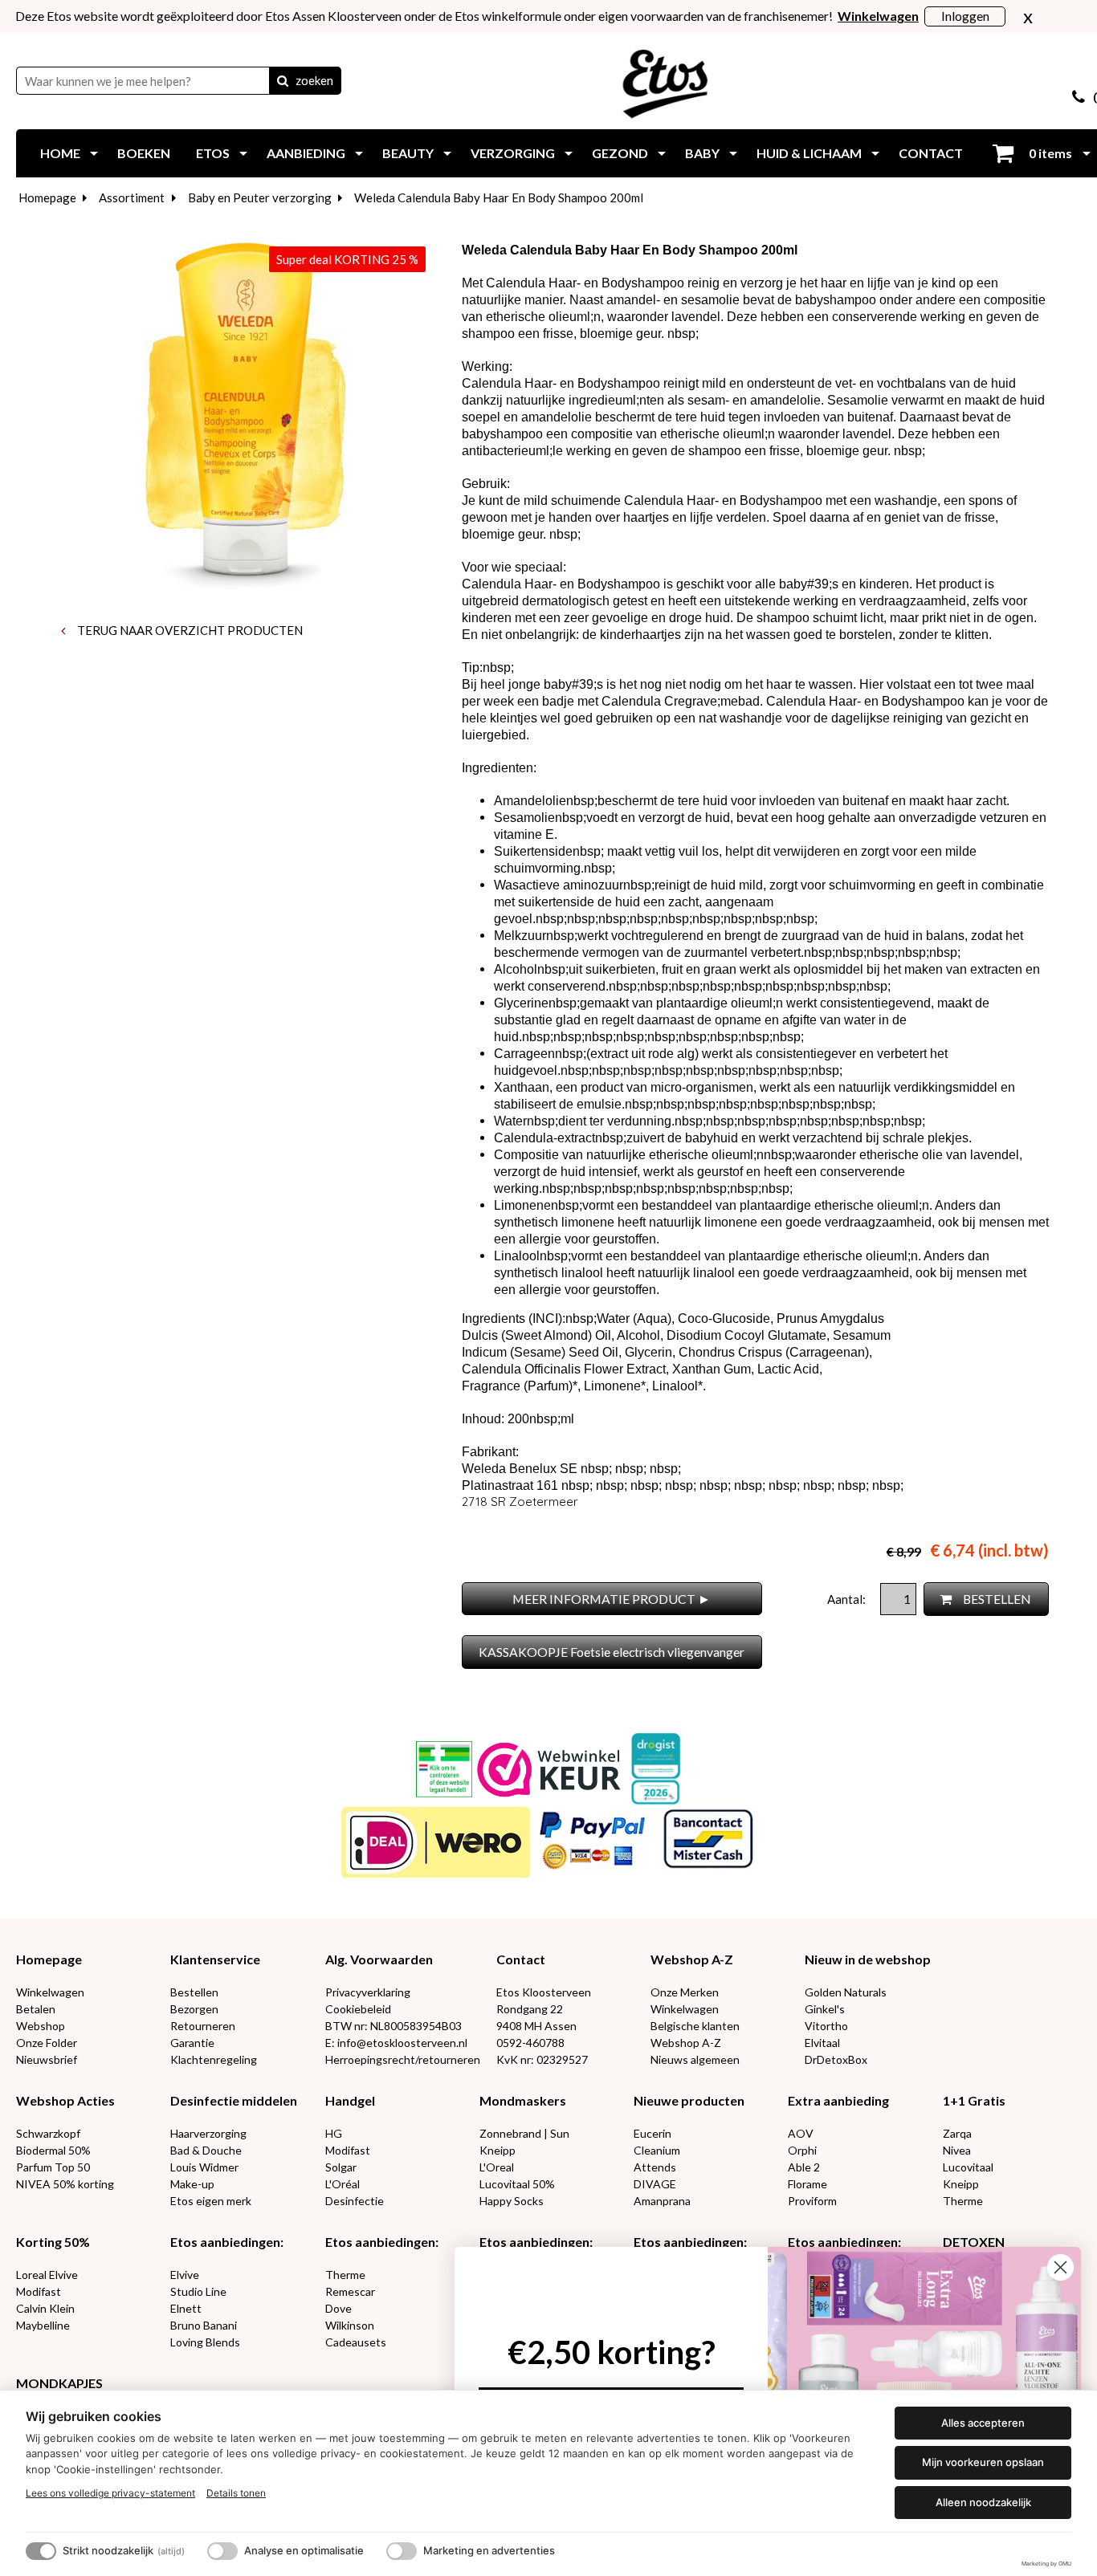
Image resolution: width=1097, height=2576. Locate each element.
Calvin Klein (45, 2308)
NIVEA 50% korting (65, 2184)
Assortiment (132, 197)
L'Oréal (343, 2184)
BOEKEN (144, 153)
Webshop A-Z (692, 1959)
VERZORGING (513, 153)
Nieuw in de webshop (868, 1959)
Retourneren (203, 2026)
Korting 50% (53, 2242)
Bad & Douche (206, 2150)
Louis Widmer (204, 2167)
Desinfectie (355, 2201)
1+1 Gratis (974, 2100)
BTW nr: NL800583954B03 (394, 2026)
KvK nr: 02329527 (542, 2059)
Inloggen (965, 16)
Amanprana (662, 2201)
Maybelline (43, 2325)
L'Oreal (497, 2167)
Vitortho (826, 2026)
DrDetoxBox (836, 2059)
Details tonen (236, 2493)
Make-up (192, 2184)
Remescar (350, 2291)
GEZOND (620, 153)
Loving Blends (205, 2342)
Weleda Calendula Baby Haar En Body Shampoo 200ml (499, 197)
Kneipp (498, 2150)
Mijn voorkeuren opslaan (983, 2462)
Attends (655, 2167)
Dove (338, 2308)
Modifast (348, 2150)
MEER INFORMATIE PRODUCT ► (612, 1599)
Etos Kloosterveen (544, 1992)
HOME (60, 153)
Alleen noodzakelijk (983, 2502)
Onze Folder (47, 2043)
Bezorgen (194, 2009)
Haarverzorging (208, 2133)
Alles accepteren (983, 2423)
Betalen (36, 2009)
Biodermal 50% (53, 2150)
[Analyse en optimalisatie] (222, 2551)
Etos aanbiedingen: (227, 2242)
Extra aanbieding (838, 2100)
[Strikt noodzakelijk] (41, 2551)
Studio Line (198, 2291)
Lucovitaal (968, 2167)
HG (334, 2133)
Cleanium (657, 2150)
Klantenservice (215, 1959)
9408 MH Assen (536, 2026)
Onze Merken (685, 1992)
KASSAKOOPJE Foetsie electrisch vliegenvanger (612, 1652)
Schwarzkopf (48, 2133)
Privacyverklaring (368, 1992)
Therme (963, 2201)
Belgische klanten (695, 2026)
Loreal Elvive (47, 2275)
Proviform (812, 2201)
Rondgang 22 (530, 2009)
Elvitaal (822, 2043)
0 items (1049, 153)
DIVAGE (655, 2184)
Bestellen (194, 1992)
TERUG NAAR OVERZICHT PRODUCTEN (189, 630)
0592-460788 (530, 2043)
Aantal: (848, 1599)
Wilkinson (350, 2325)
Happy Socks (512, 2201)
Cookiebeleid (358, 2009)
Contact (521, 1959)
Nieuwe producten (689, 2100)
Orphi (802, 2150)
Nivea (957, 2150)
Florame (807, 2184)
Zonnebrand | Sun (524, 2133)
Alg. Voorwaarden (379, 1959)
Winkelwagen (50, 1992)
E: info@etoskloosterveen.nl (396, 2043)
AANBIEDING (306, 153)
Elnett (186, 2308)
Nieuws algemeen (695, 2059)
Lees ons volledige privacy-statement (110, 2493)
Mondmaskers (523, 2100)
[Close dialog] (1060, 2267)
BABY (702, 153)
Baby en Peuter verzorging (260, 197)
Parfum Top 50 (53, 2167)
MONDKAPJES (59, 2383)
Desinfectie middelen (234, 2100)
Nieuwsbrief (47, 2059)
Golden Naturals (846, 1992)
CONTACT (931, 153)
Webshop (41, 2026)
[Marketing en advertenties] (402, 2551)
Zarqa (957, 2133)
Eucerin (652, 2133)
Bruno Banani (204, 2325)
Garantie (192, 2043)
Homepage (47, 197)
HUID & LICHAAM (809, 153)
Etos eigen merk (211, 2201)
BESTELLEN (996, 1599)
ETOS (213, 153)
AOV (801, 2133)
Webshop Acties (65, 2100)
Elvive (185, 2275)
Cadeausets (356, 2342)
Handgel (350, 2100)
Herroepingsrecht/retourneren (403, 2059)
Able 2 (804, 2167)
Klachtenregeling (214, 2059)
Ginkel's (825, 2009)
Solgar (341, 2167)
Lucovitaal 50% (517, 2184)
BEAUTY (408, 153)
